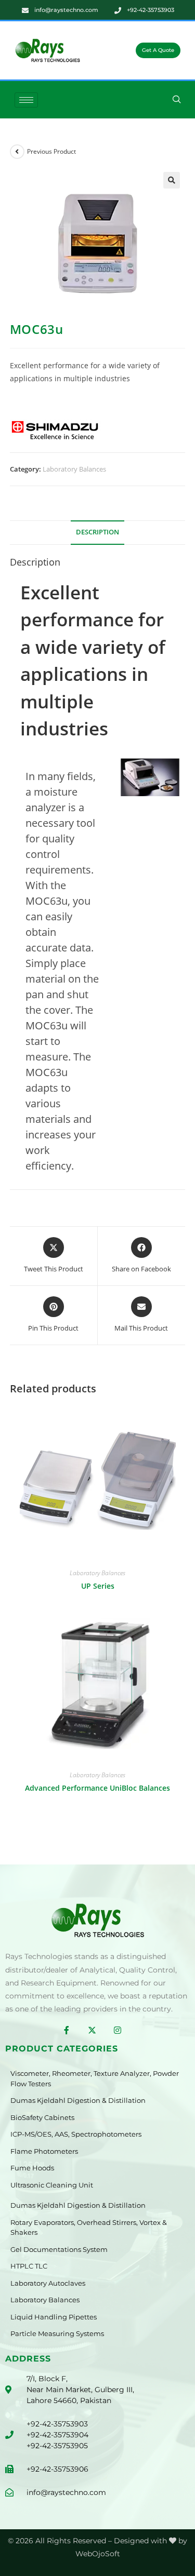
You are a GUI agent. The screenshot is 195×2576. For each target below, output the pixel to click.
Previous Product (51, 151)
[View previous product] (17, 152)
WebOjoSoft (98, 2554)
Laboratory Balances (74, 469)
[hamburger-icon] (26, 100)
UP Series (98, 1586)
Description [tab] (97, 532)
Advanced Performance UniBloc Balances (97, 1788)
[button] (177, 100)
